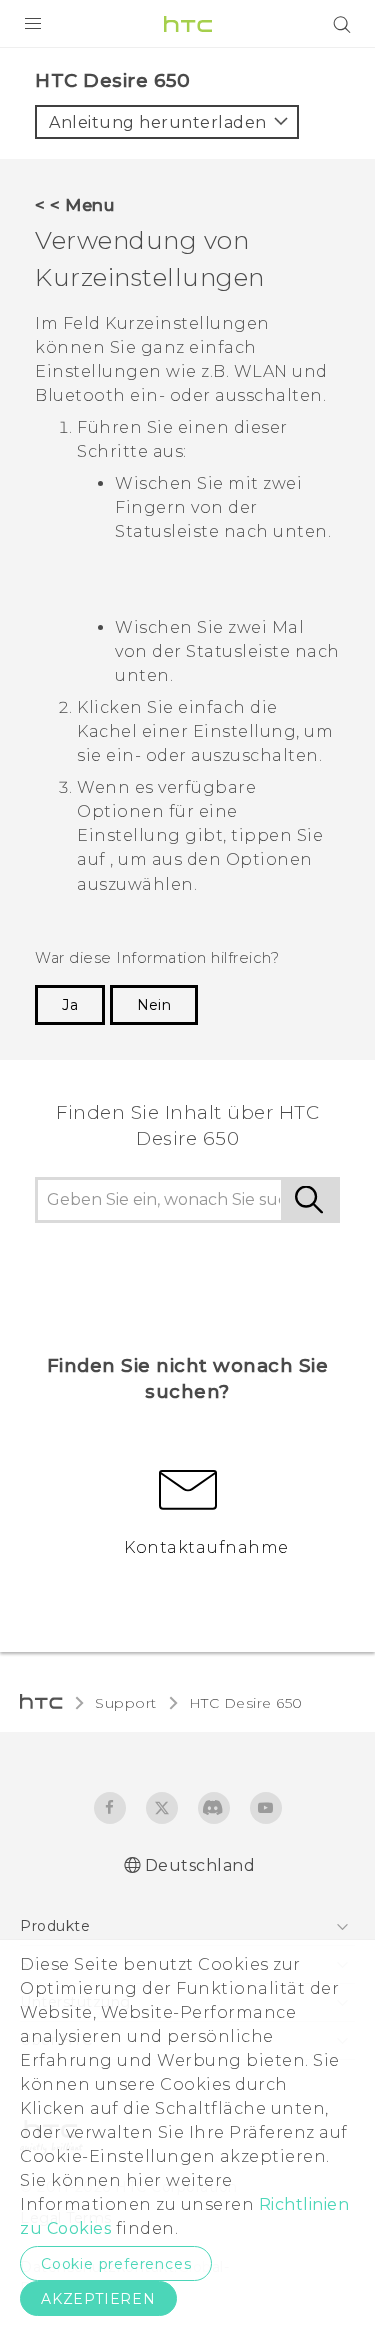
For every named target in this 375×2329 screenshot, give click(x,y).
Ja (70, 1005)
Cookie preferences (116, 2264)
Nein (154, 1005)
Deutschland (200, 1865)
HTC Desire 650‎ (246, 1703)
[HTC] (188, 24)
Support (126, 1703)
